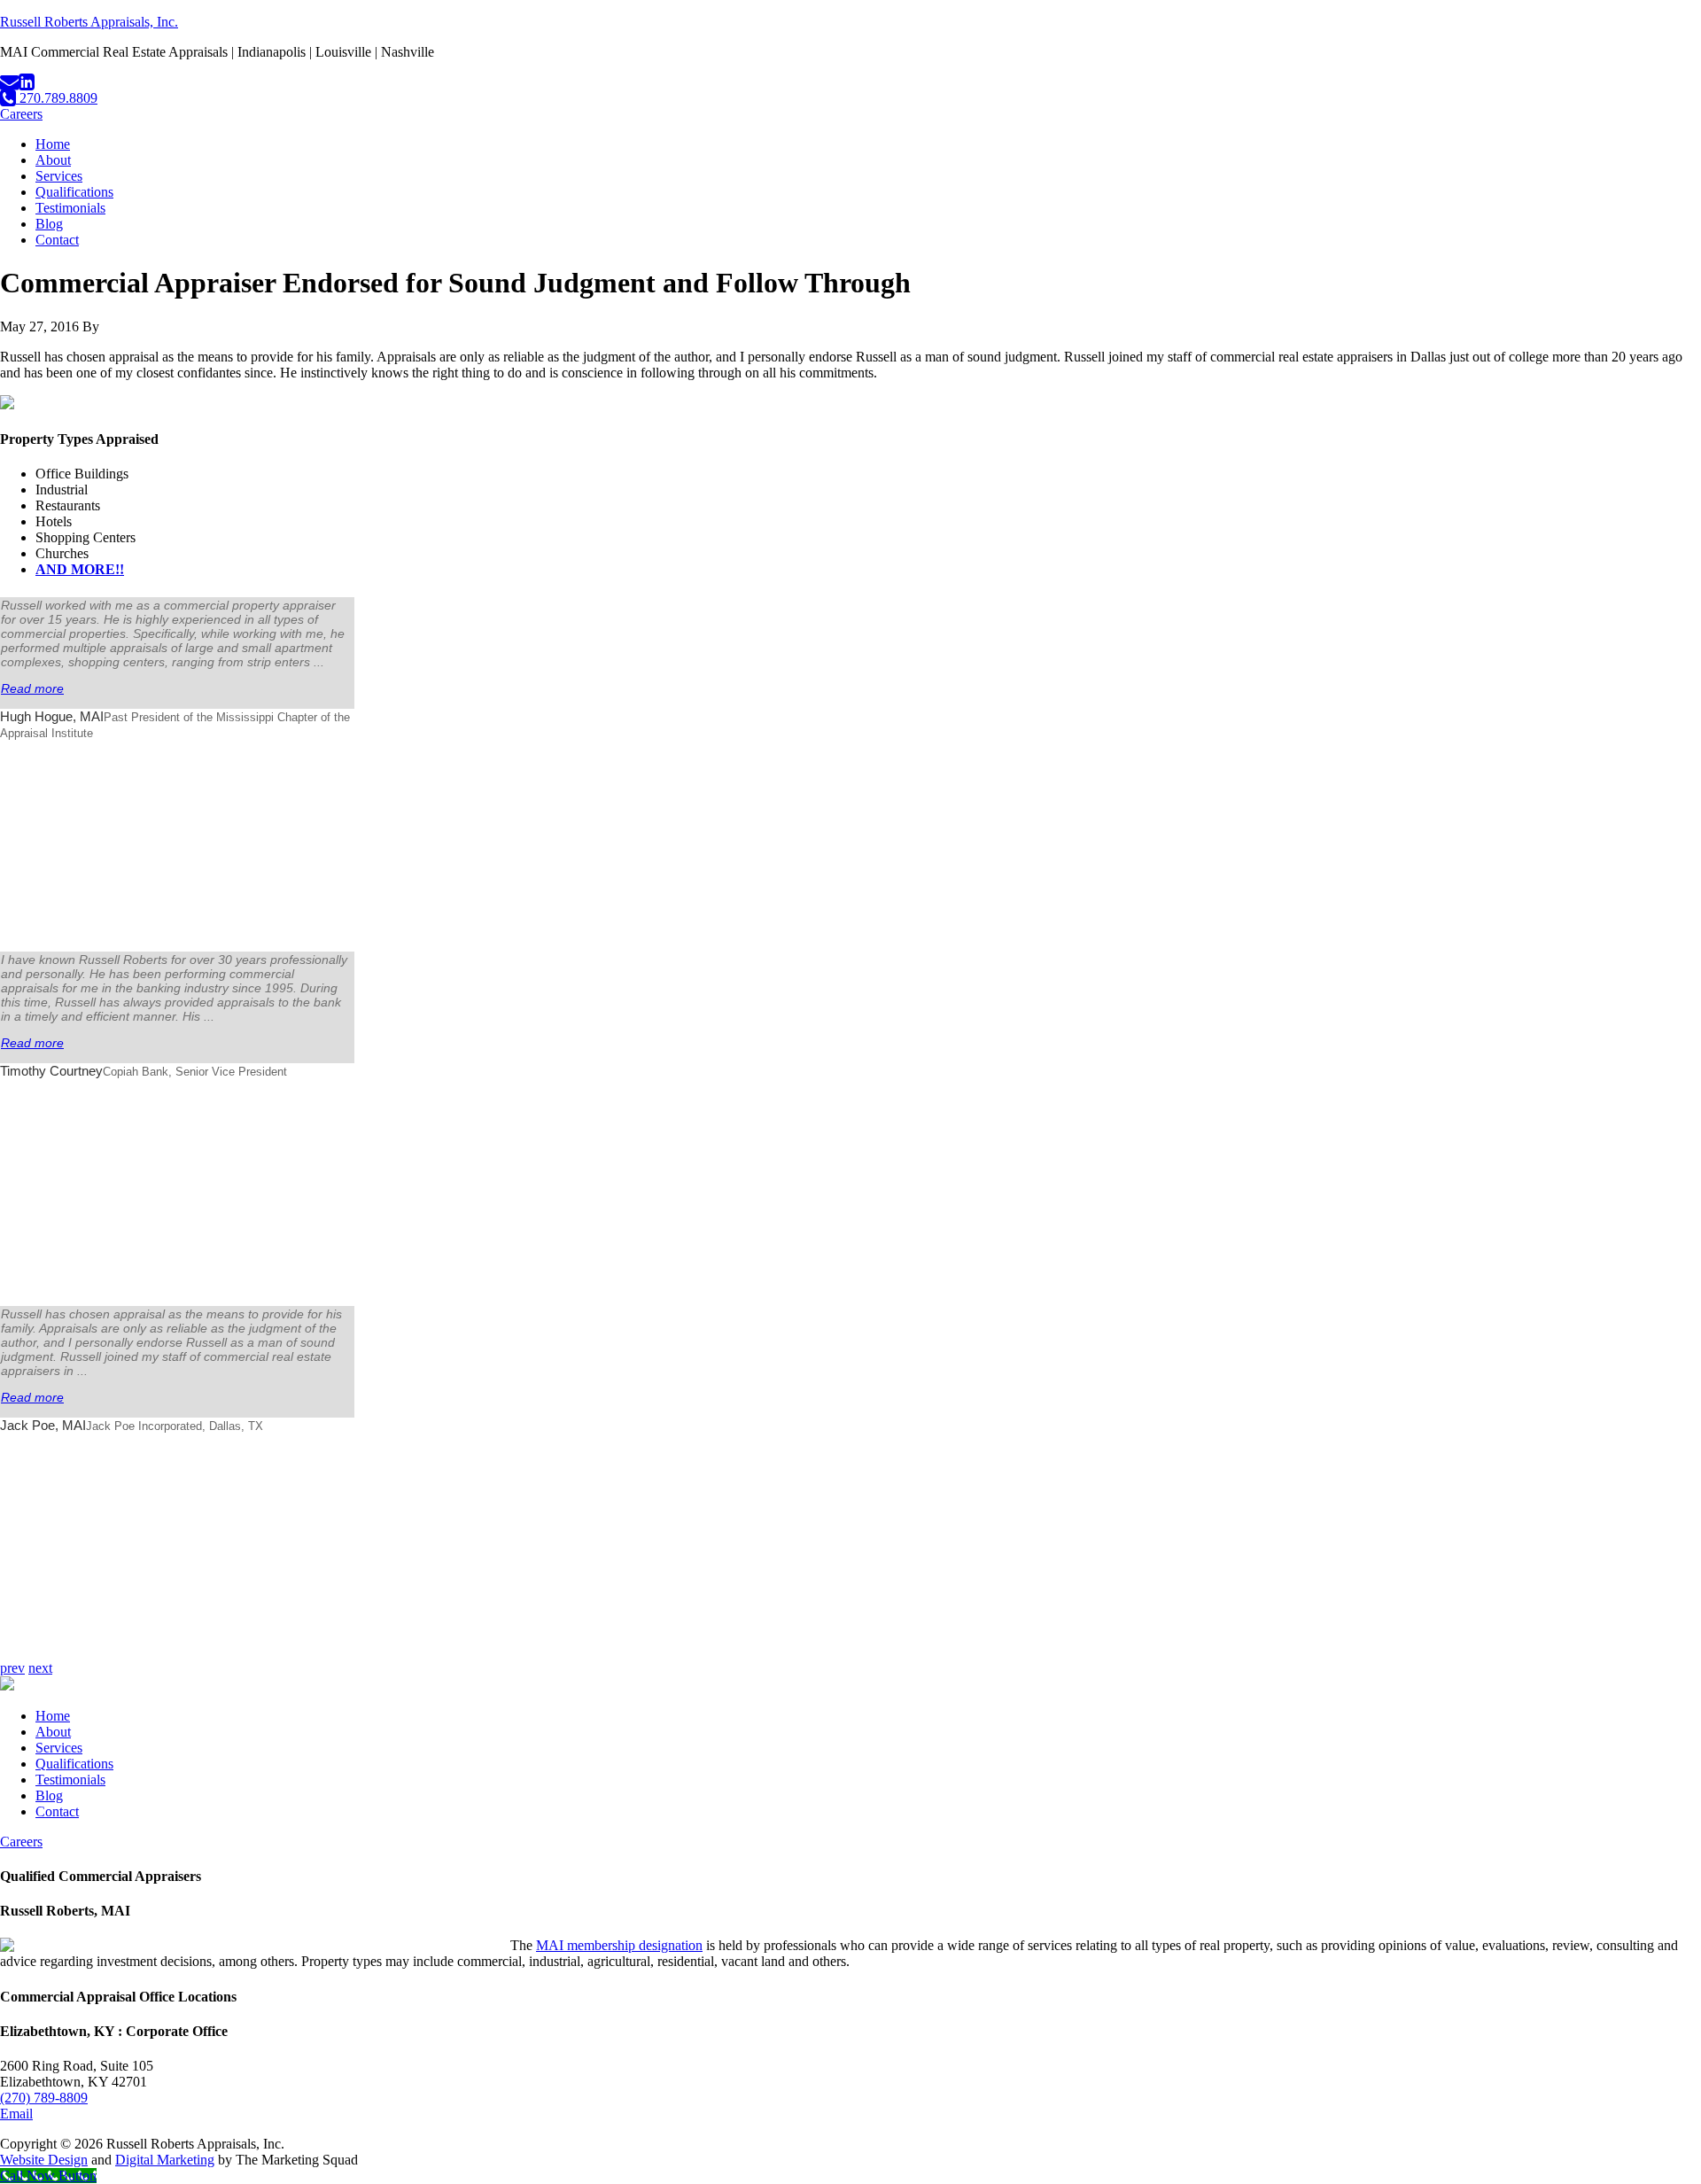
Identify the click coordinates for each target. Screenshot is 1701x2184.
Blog (49, 1795)
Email (16, 2114)
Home (53, 1716)
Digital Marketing (165, 2160)
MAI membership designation (619, 1945)
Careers (21, 114)
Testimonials (70, 1780)
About (53, 1732)
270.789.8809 (57, 98)
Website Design (44, 2160)
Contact (57, 1811)
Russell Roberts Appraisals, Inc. (89, 22)
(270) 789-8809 (44, 2098)
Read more (32, 688)
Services (59, 1748)
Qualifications (74, 1764)
